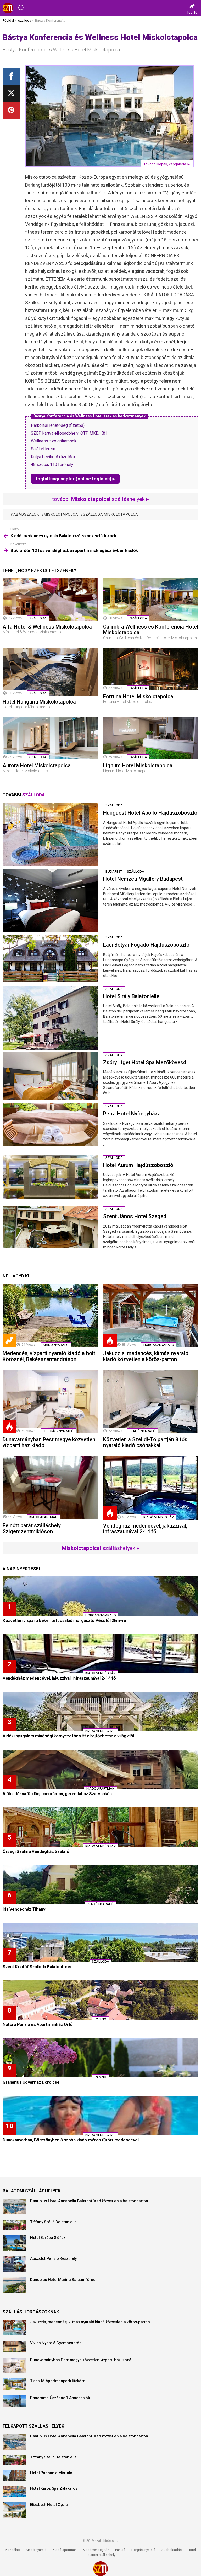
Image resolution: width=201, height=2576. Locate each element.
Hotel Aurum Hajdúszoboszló (138, 1165)
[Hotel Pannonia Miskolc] (14, 2476)
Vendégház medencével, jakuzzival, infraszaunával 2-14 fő (145, 1529)
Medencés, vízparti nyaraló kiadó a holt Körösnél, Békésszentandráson (49, 1356)
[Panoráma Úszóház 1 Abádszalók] (14, 2401)
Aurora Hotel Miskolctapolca (37, 765)
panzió (100, 2019)
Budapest (114, 871)
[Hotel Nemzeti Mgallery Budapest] (50, 900)
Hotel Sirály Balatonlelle (131, 996)
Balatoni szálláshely (100, 2555)
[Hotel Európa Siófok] (14, 2243)
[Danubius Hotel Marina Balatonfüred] (14, 2285)
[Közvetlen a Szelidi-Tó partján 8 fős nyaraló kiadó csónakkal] (151, 1402)
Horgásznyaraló (143, 2550)
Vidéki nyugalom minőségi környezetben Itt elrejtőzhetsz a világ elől (68, 1736)
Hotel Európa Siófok (48, 2238)
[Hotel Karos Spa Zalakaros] (14, 2492)
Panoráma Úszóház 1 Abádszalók (60, 2398)
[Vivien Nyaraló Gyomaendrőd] (14, 2346)
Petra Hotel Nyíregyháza (132, 1114)
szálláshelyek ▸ (101, 1548)
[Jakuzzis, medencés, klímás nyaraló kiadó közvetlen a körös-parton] (151, 1315)
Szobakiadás (172, 2550)
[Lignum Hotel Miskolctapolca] (151, 738)
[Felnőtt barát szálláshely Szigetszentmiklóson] (50, 1488)
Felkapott (9, 1340)
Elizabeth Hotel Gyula (49, 2505)
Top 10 (192, 12)
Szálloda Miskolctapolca (111, 514)
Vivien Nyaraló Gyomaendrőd (56, 2343)
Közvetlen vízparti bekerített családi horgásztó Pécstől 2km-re (64, 1620)
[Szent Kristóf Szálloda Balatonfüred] (100, 1942)
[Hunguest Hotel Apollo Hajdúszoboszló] (50, 834)
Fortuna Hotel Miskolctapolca (138, 696)
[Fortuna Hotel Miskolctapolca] (151, 669)
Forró (110, 1340)
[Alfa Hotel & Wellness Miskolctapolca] (50, 600)
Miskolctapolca (61, 514)
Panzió (120, 2550)
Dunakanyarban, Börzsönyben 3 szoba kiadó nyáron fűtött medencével (71, 2140)
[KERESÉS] (21, 8)
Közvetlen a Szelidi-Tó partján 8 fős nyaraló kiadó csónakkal (145, 1442)
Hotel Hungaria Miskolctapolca (39, 702)
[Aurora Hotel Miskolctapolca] (50, 738)
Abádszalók (26, 514)
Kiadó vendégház (96, 2550)
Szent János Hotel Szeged (135, 1216)
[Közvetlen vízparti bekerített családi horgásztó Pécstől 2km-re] (100, 1596)
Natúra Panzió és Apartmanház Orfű (38, 2024)
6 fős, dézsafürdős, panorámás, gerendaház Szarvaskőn (57, 1794)
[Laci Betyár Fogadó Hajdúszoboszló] (50, 958)
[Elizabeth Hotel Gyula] (14, 2510)
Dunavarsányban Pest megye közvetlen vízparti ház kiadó (49, 1442)
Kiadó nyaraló (56, 1345)
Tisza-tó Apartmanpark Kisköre (58, 2381)
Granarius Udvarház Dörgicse (31, 2082)
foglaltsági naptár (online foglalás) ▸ (75, 479)
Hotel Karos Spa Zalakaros (54, 2488)
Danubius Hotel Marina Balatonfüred (63, 2280)
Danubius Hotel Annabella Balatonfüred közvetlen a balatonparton (89, 2201)
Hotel (192, 2550)
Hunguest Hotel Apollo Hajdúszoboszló (150, 813)
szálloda (38, 618)
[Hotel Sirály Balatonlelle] (50, 1018)
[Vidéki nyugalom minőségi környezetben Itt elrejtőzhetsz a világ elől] (100, 1711)
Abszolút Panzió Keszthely (53, 2258)
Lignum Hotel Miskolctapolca (138, 765)
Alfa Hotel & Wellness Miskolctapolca (47, 627)
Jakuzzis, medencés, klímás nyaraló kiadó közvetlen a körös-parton (146, 1356)
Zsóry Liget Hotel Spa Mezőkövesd (145, 1062)
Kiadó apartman (43, 1517)
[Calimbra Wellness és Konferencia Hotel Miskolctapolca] (151, 600)
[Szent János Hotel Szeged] (50, 1227)
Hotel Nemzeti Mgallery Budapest (143, 879)
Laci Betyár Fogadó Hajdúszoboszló (146, 945)
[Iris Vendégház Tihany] (100, 1885)
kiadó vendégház (159, 1517)
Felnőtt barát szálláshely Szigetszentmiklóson (32, 1528)
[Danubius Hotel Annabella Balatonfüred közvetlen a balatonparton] (14, 2206)
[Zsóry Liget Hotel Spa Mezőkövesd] (50, 1076)
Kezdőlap (13, 2550)
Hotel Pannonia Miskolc (51, 2473)
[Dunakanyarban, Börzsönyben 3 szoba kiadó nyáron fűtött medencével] (100, 2116)
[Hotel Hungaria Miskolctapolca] (50, 672)
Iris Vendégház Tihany (24, 1909)
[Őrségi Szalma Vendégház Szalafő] (100, 1827)
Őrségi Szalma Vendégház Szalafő (36, 1851)
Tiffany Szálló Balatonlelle (53, 2222)
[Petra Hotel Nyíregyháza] (50, 1125)
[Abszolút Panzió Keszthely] (14, 2264)
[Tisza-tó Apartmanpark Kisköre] (14, 2384)
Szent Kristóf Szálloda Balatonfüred (38, 1967)
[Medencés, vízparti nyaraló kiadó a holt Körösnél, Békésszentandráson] (50, 1315)
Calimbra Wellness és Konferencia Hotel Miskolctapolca (151, 630)
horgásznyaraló (159, 1345)
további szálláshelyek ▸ (100, 499)
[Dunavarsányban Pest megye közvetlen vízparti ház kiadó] (50, 1402)
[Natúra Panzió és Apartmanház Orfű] (100, 2000)
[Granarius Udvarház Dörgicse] (100, 2058)
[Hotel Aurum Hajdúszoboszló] (50, 1177)
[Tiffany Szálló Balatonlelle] (14, 2225)
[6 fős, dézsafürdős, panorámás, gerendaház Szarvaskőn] (100, 1769)
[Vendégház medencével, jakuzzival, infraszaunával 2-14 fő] (151, 1488)
